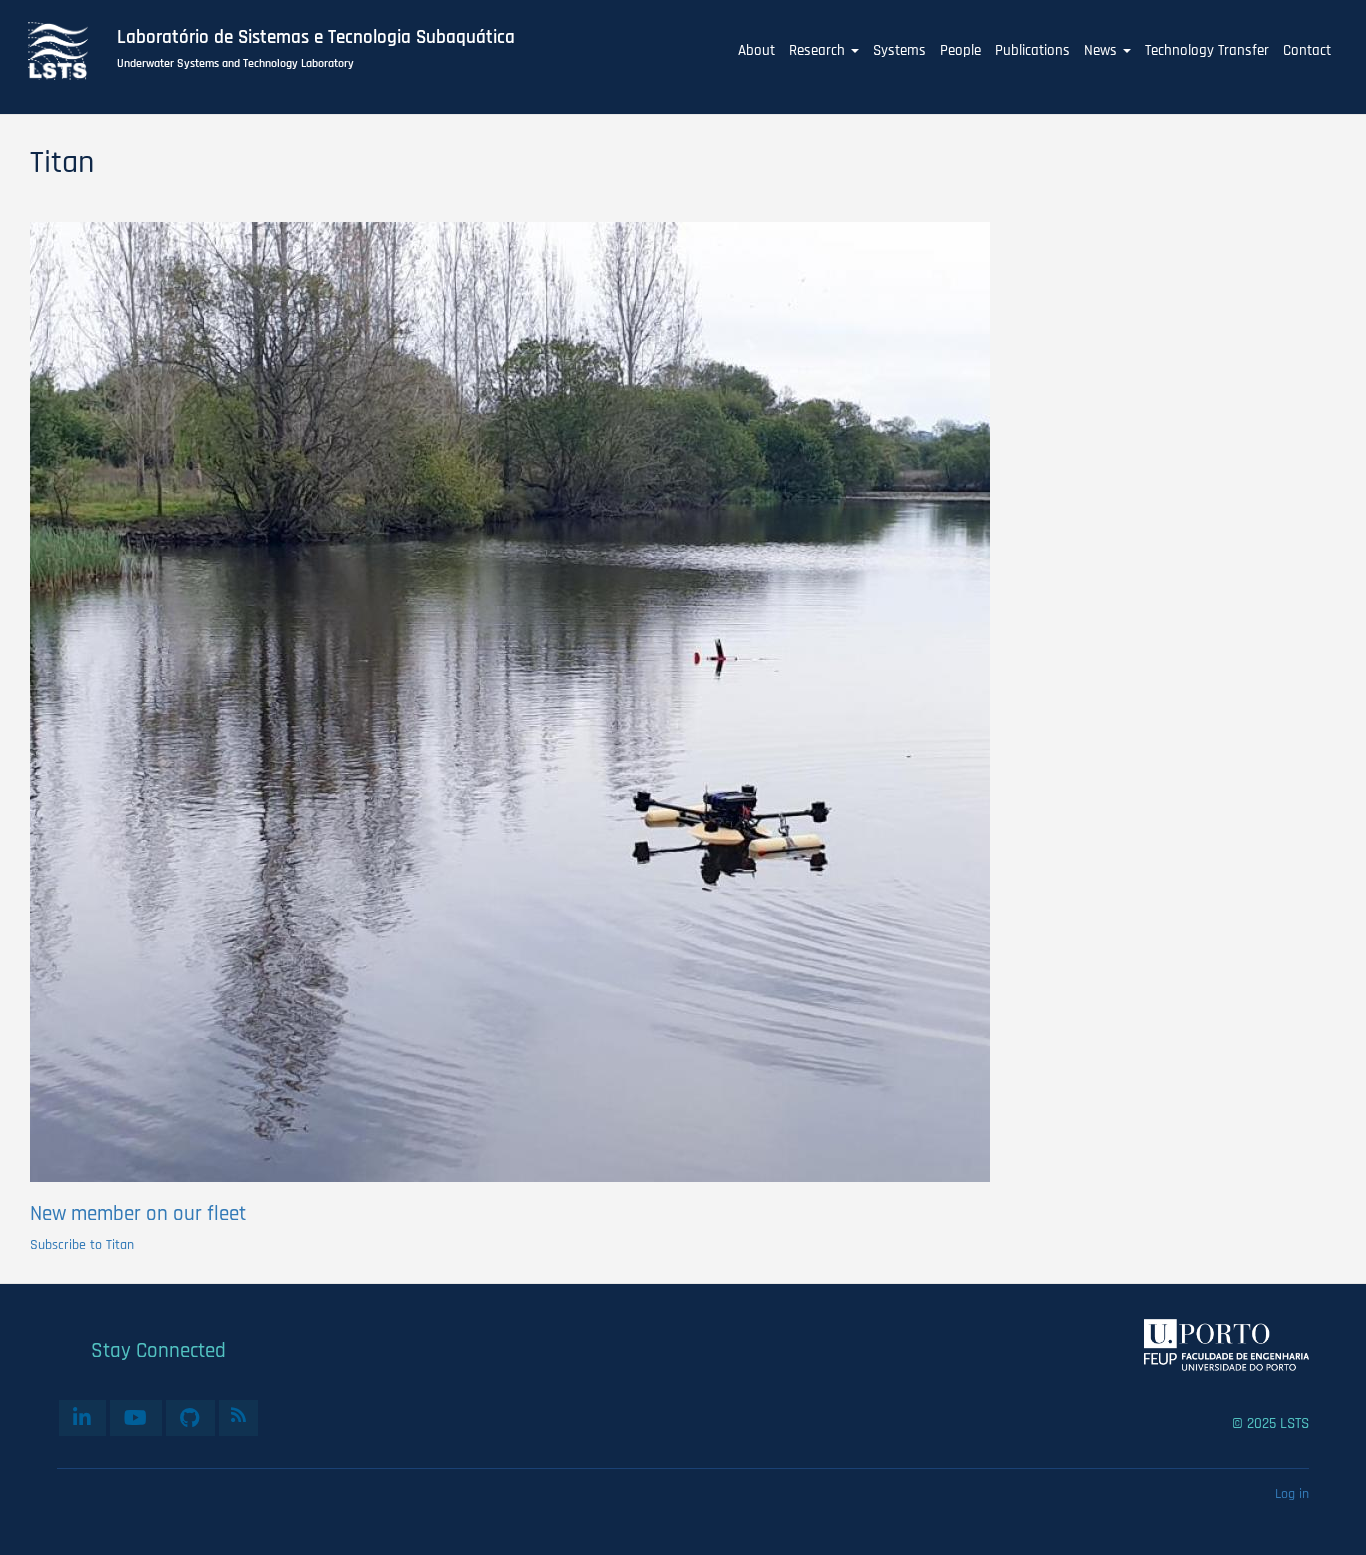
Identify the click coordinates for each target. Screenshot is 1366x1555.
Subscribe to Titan (82, 1245)
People (960, 50)
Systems (899, 50)
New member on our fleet (138, 1213)
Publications (1032, 50)
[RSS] (238, 1415)
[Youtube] (136, 1418)
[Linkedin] (82, 1418)
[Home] (69, 51)
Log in (1292, 1494)
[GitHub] (190, 1418)
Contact (1307, 50)
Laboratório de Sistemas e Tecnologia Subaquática (316, 38)
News (1102, 50)
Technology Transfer (1207, 50)
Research (819, 50)
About (756, 50)
